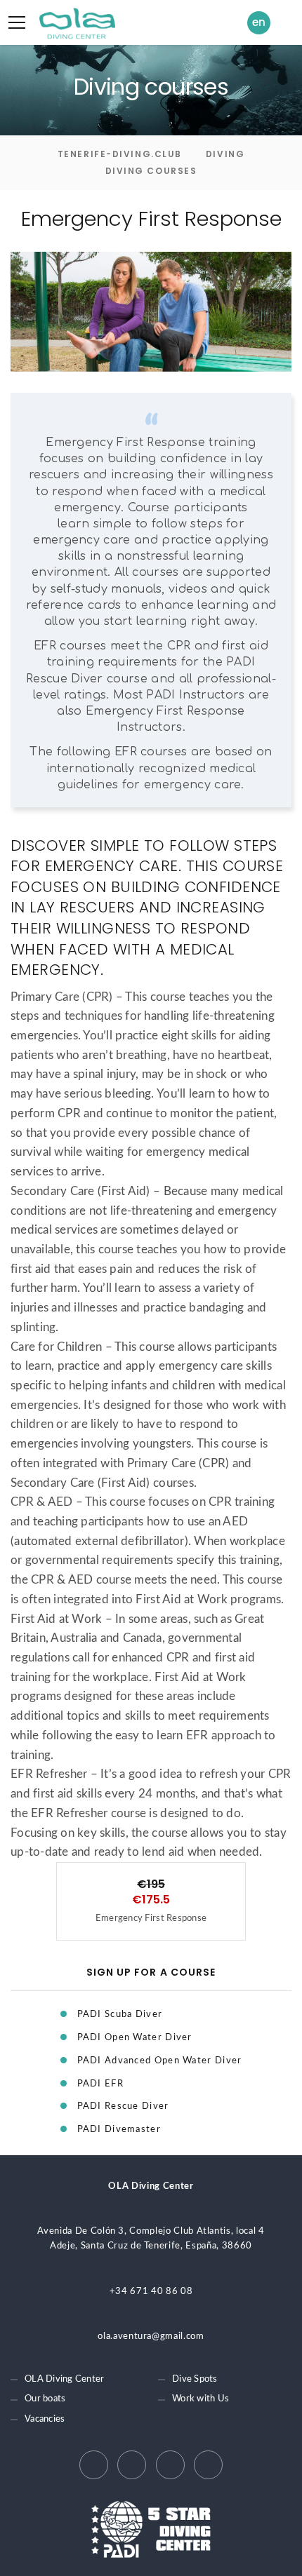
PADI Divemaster (119, 2130)
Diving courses (151, 171)
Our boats (45, 2399)
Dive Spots (195, 2379)
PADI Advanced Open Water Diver (160, 2061)
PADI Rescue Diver (123, 2106)
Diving (225, 154)
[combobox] (262, 23)
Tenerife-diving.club (120, 154)
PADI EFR (100, 2084)
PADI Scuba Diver (120, 2015)
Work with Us (201, 2399)
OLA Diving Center (64, 2379)
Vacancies (45, 2419)
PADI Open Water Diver (135, 2038)
